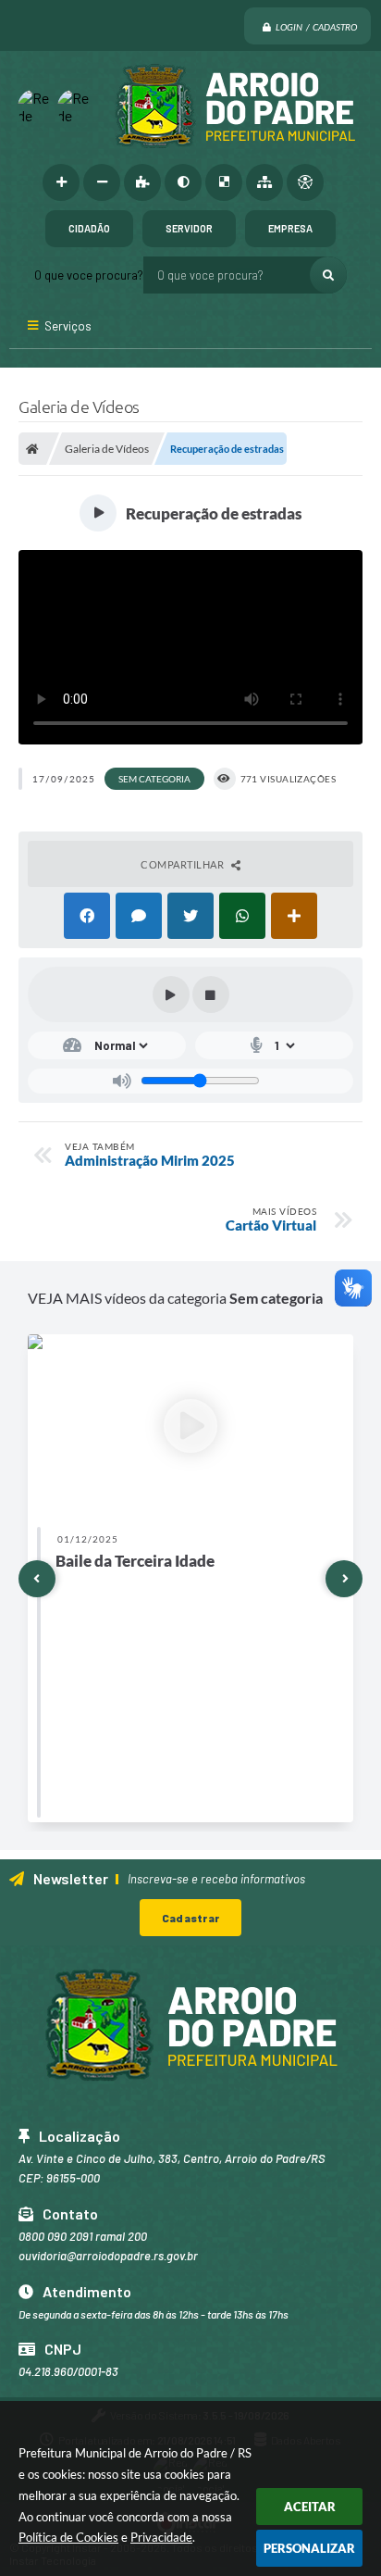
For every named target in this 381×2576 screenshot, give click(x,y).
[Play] (171, 994)
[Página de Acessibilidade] (305, 182)
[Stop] (211, 994)
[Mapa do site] (264, 182)
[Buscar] (328, 275)
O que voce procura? (89, 275)
